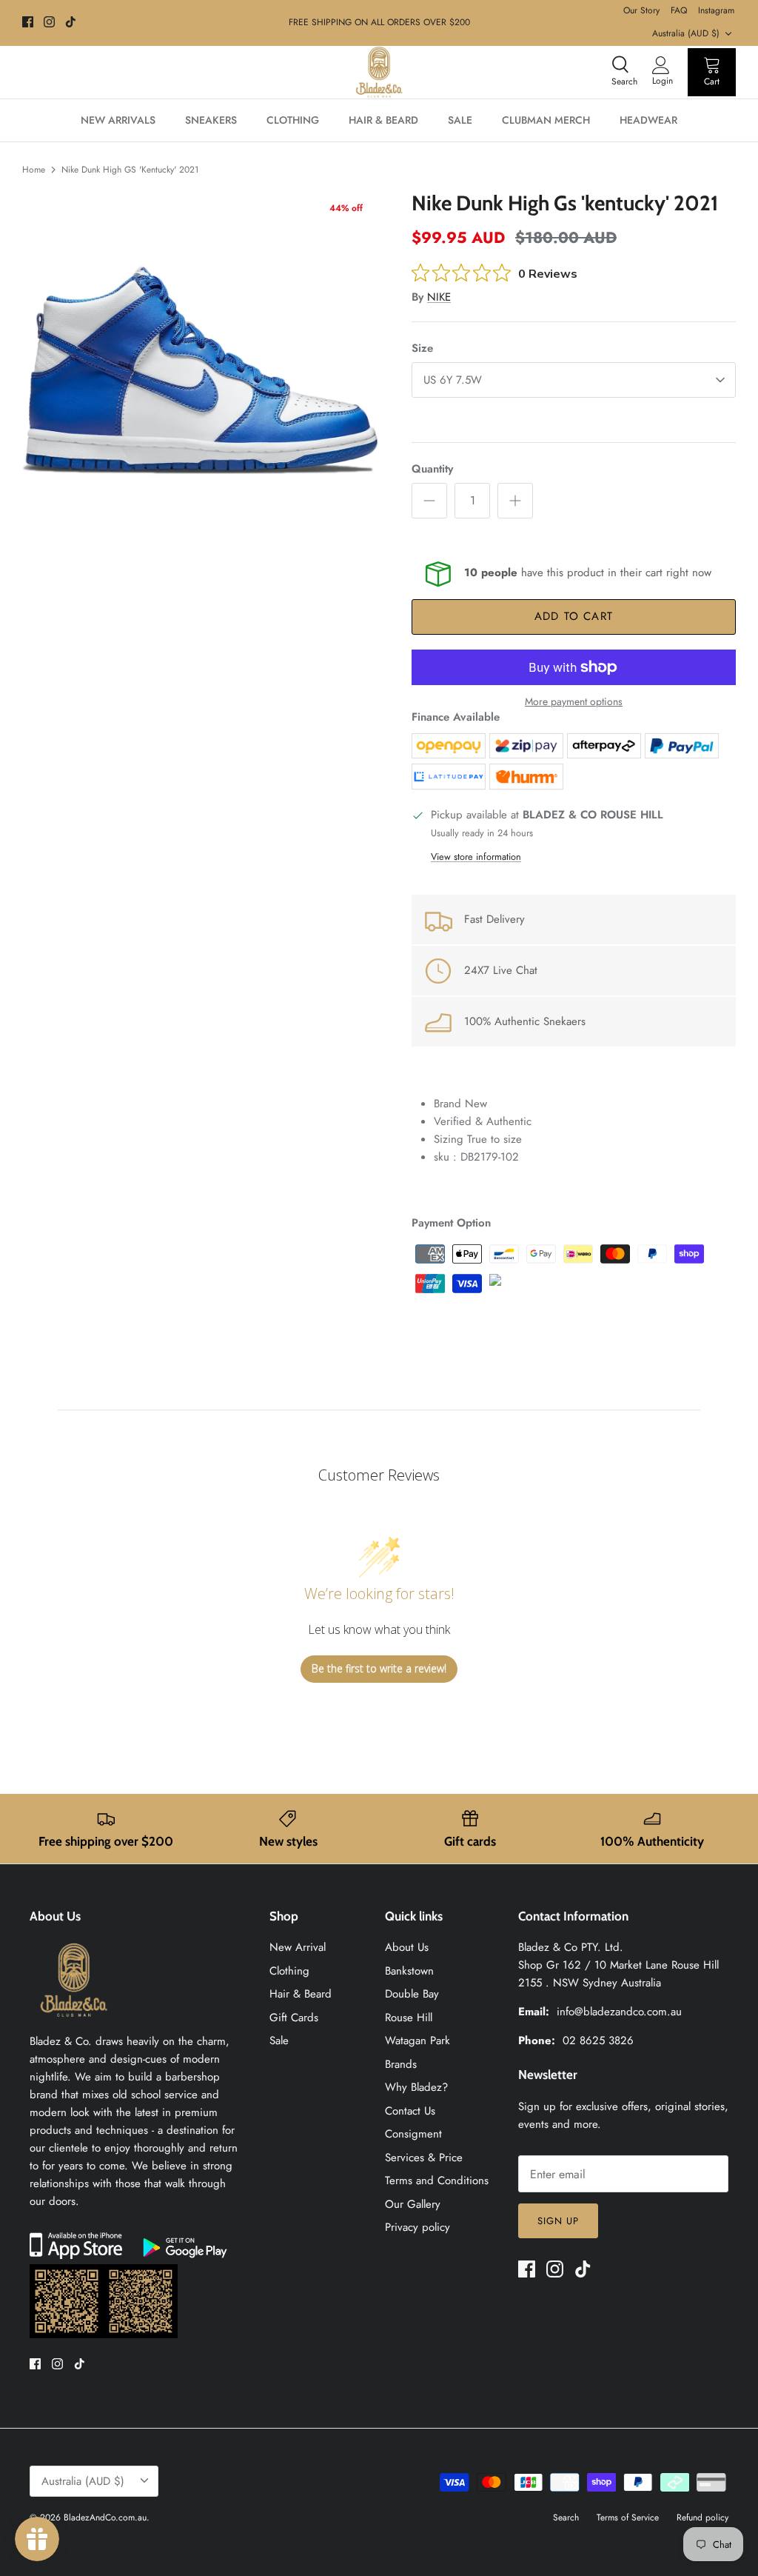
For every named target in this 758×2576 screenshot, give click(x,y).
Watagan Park (417, 2041)
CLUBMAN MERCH (546, 120)
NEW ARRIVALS (118, 120)
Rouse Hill (409, 2018)
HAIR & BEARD (383, 120)
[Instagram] (49, 22)
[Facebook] (28, 22)
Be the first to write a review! (379, 1668)
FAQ (679, 10)
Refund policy (702, 2517)
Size (422, 348)
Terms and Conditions (437, 2180)
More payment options (574, 702)
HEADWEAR (648, 120)
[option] (201, 370)
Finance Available (456, 717)
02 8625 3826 (598, 2041)
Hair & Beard (301, 1994)
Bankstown (409, 1971)
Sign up (558, 2221)
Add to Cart (574, 616)
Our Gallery (413, 2204)
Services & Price (424, 2158)
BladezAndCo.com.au (105, 2517)
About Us (407, 1947)
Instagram (716, 10)
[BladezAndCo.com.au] (379, 72)
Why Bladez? (416, 2087)
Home (34, 170)
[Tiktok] (71, 22)
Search (566, 2517)
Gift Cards (294, 2018)
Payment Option (451, 1223)
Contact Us (410, 2111)
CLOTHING (293, 120)
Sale (279, 2041)
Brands (401, 2064)
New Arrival (298, 1947)
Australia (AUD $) (686, 33)
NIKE (439, 297)
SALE (460, 120)
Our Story (641, 10)
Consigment (413, 2134)
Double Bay (412, 1994)
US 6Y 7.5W (453, 380)
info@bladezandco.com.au (619, 2012)
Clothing (289, 1971)
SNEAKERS (211, 120)
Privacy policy (417, 2227)
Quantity (432, 469)
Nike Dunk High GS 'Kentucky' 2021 (130, 170)
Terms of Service (628, 2517)
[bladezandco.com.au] (74, 2023)
